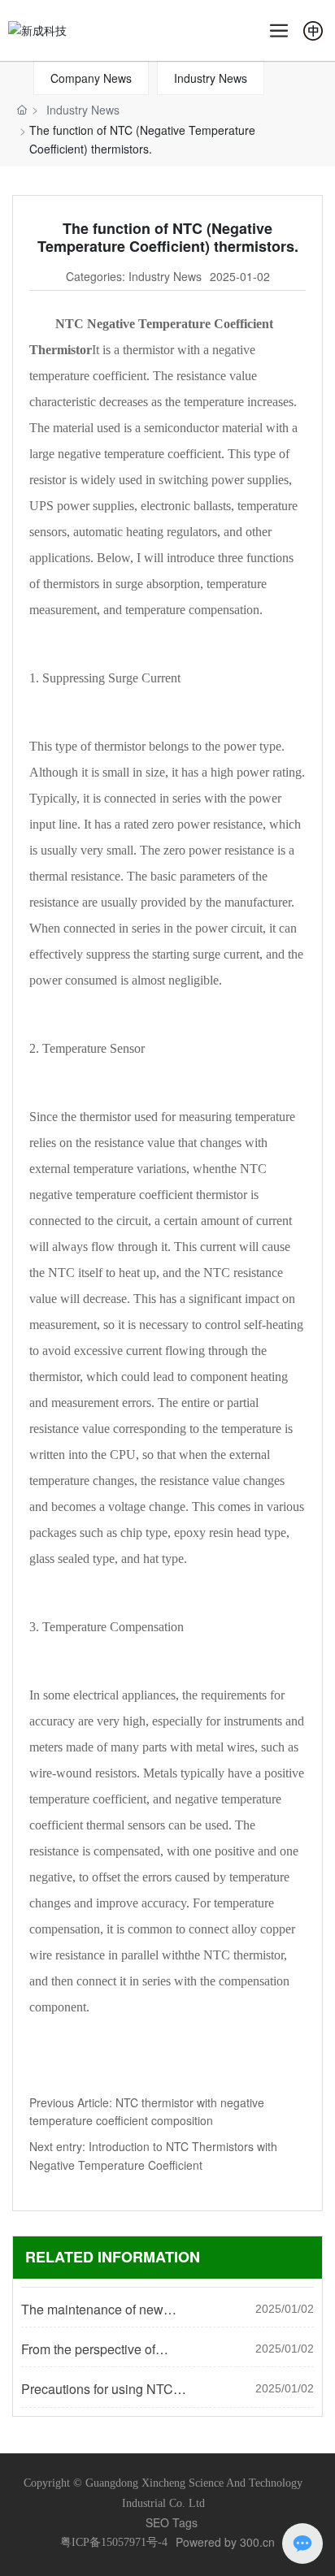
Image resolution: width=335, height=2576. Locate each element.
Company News (91, 78)
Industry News (211, 78)
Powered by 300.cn (225, 2542)
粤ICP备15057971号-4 (114, 2542)
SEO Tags (172, 2522)
